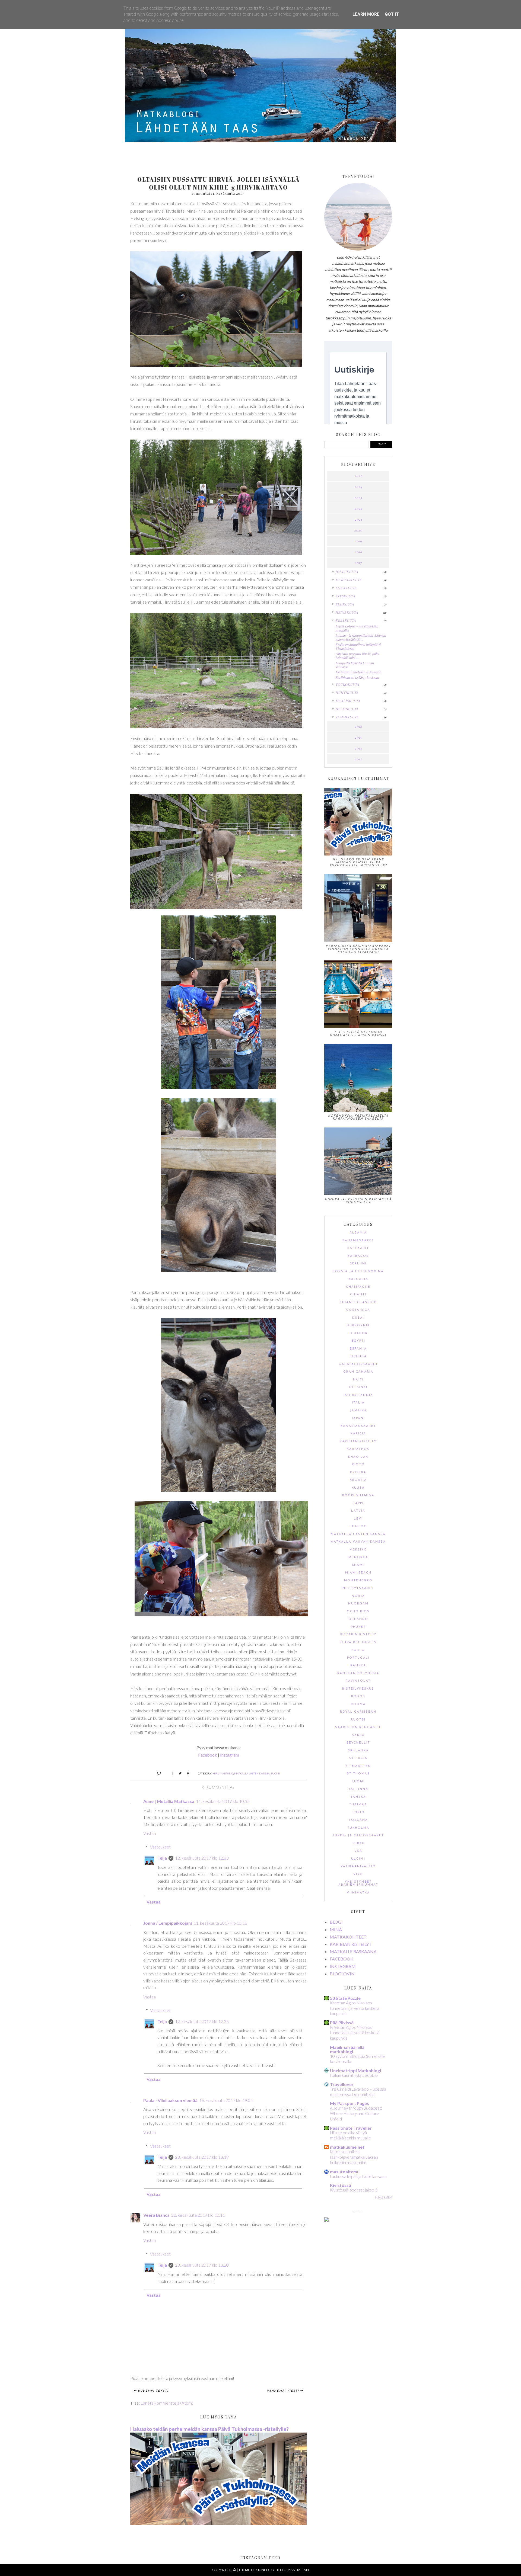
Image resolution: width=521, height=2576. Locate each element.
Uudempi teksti (153, 2391)
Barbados (358, 1256)
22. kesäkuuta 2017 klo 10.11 (198, 2215)
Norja (358, 1596)
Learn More (366, 14)
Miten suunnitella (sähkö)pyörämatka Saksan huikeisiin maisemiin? (354, 2157)
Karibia (358, 1434)
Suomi (275, 1773)
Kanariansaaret (358, 1426)
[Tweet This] (178, 1773)
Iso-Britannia (358, 1395)
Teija (162, 1858)
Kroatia (358, 1480)
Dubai (358, 1318)
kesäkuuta (346, 620)
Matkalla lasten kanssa (252, 1773)
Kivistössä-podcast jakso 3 (354, 2190)
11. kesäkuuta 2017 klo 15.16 (220, 1923)
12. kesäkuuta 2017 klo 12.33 (202, 1858)
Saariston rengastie (358, 1727)
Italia (358, 1403)
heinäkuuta (347, 612)
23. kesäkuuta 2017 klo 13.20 (202, 2265)
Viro (358, 1874)
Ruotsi (358, 1720)
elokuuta (345, 604)
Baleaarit (358, 1248)
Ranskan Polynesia (358, 1673)
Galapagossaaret (358, 1364)
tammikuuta (347, 717)
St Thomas (358, 1774)
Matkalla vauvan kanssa (358, 1542)
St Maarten (358, 1766)
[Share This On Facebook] (171, 1773)
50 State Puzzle (345, 1998)
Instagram (230, 1755)
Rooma (358, 1704)
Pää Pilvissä (342, 2022)
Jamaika (358, 1411)
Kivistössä (341, 2185)
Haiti (358, 1380)
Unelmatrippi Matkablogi (355, 2070)
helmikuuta (347, 709)
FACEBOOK (341, 1959)
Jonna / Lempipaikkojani (168, 1923)
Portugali (358, 1658)
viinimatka (358, 1893)
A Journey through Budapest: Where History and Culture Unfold (356, 2113)
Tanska (358, 1797)
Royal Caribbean (358, 1712)
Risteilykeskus (358, 1689)
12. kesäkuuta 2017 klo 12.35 (202, 2021)
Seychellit (358, 1743)
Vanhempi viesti (283, 2391)
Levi (358, 1519)
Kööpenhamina (358, 1496)
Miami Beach (358, 1573)
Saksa (358, 1735)
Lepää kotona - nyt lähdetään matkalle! (357, 628)
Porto (358, 1650)
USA (358, 1851)
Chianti (358, 1295)
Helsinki (358, 1387)
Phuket (358, 1627)
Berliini (358, 1264)
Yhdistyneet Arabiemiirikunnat (358, 1883)
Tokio (358, 1813)
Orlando (358, 1619)
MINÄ (336, 1929)
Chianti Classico (358, 1303)
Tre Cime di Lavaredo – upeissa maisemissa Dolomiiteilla (358, 2092)
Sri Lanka (358, 1751)
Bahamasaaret (358, 1241)
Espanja (358, 1349)
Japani (358, 1418)
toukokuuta (347, 684)
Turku (358, 1843)
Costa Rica (358, 1310)
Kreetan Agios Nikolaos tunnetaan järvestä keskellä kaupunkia (355, 2008)
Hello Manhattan (292, 2570)
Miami (358, 1565)
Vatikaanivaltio (358, 1867)
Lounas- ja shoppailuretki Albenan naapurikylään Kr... (361, 637)
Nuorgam (358, 1604)
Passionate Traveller (351, 2128)
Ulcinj (358, 1859)
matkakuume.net (347, 2147)
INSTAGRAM (343, 1966)
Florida (358, 1356)
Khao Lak (358, 1457)
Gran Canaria (358, 1372)
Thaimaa (358, 1805)
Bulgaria (358, 1279)
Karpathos (358, 1449)
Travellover (342, 2084)
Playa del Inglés (358, 1643)
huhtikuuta (347, 693)
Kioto (358, 1465)
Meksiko (358, 1550)
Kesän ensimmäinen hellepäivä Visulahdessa (358, 646)
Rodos (358, 1696)
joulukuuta (347, 572)
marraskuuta (349, 580)
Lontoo (358, 1526)
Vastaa (150, 1833)
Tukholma (358, 1828)
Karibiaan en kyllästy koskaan (357, 677)
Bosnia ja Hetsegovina (358, 1272)
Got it (392, 14)
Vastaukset (160, 1847)
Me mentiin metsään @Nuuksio (358, 672)
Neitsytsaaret (358, 1588)
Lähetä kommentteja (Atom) (167, 2403)
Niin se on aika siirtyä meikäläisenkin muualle (350, 2135)
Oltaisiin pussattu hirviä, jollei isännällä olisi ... (357, 656)
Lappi (358, 1503)
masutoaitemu (345, 2172)
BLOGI (336, 1922)
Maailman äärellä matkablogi (347, 2049)
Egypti (358, 1341)
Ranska (358, 1666)
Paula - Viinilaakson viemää (170, 2100)
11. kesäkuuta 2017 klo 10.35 (223, 1801)
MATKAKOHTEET (348, 1937)
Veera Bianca (156, 2215)
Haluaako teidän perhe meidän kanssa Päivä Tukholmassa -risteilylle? (209, 2429)
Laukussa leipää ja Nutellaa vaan (358, 2176)
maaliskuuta (348, 701)
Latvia (358, 1511)
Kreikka (358, 1473)
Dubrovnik (358, 1326)
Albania (358, 1233)
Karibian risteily (358, 1442)
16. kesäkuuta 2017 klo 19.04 (226, 2100)
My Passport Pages (350, 2103)
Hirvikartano (223, 1773)
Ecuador (358, 1333)
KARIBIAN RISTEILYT (351, 1944)
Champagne (358, 1287)
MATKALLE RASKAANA (353, 1951)
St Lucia (358, 1758)
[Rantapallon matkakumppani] (326, 2220)
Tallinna (358, 1789)
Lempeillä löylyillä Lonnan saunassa (355, 665)
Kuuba (358, 1488)
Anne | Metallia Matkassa (169, 1801)
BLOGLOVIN (342, 1974)
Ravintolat (358, 1681)
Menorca (358, 1557)
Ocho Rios (358, 1612)
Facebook (208, 1755)
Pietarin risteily (358, 1635)
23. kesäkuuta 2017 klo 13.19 (202, 2157)
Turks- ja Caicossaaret (358, 1836)
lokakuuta (346, 588)
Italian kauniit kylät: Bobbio (354, 2075)
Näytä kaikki (384, 2197)
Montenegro (358, 1581)
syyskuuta (345, 596)
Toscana (358, 1820)
